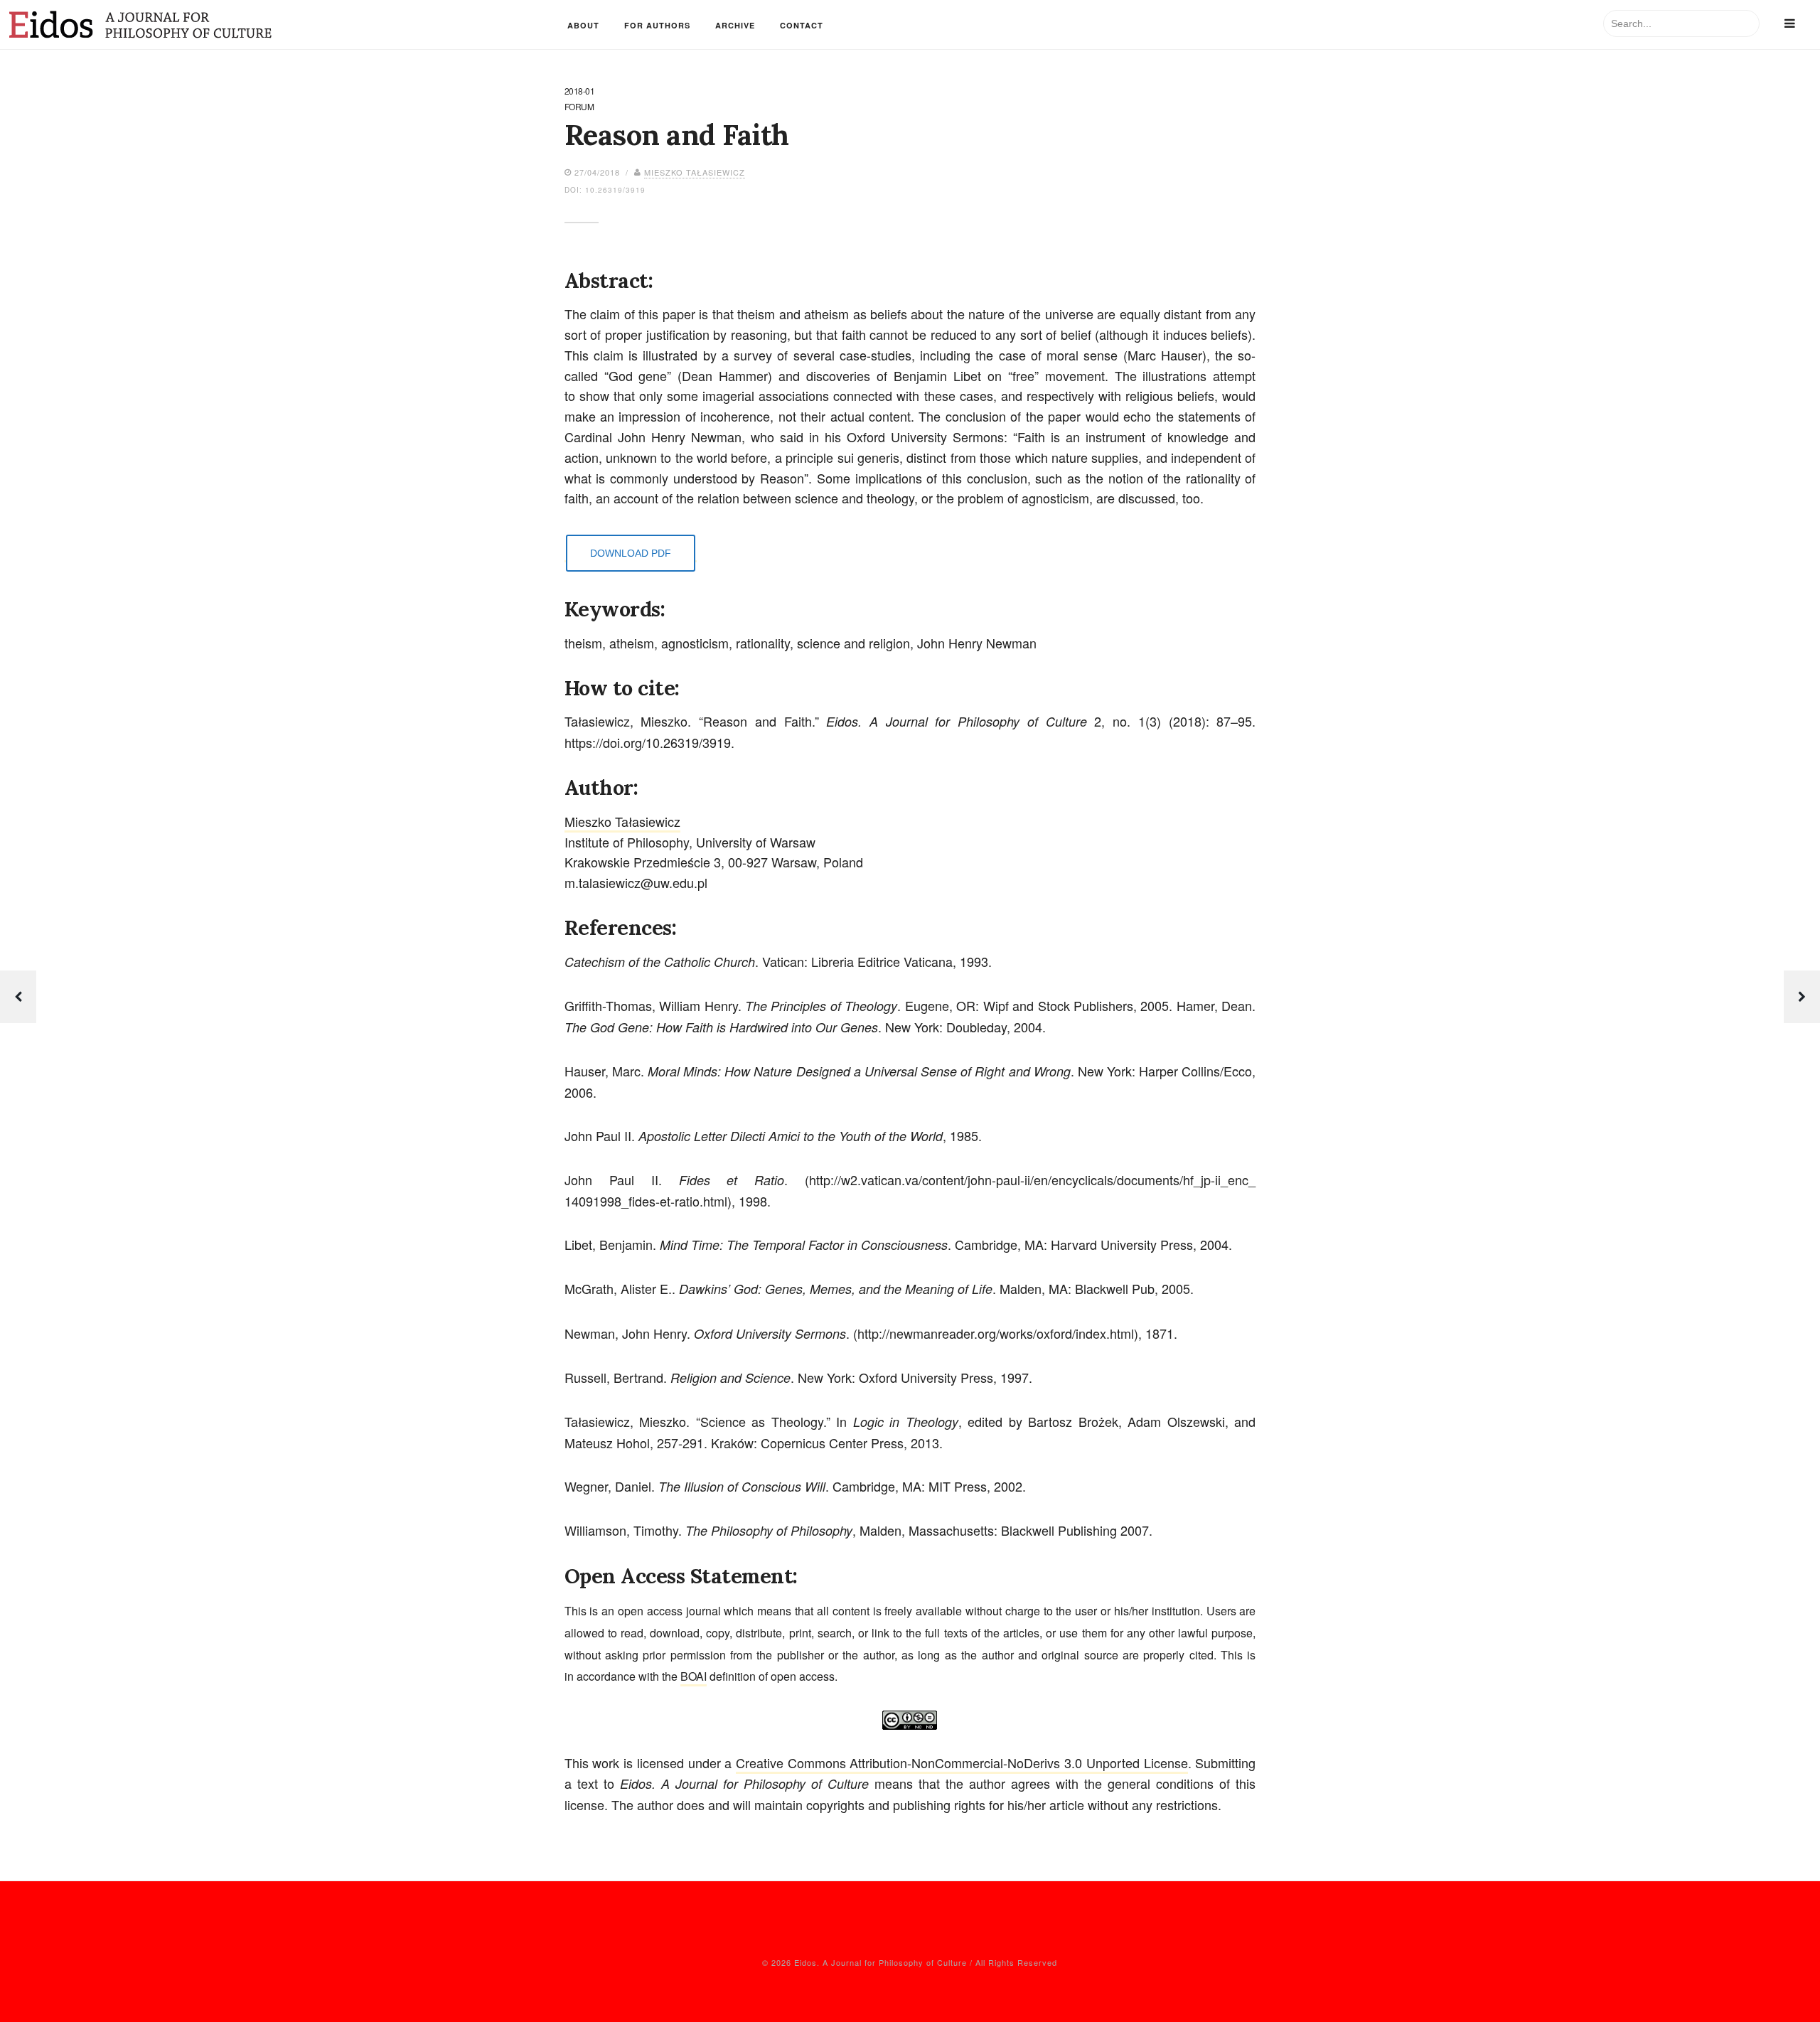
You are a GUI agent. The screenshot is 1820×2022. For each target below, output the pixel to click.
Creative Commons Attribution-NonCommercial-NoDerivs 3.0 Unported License (962, 1762)
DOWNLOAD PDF (631, 553)
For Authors (657, 25)
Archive (735, 25)
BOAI (694, 1676)
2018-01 (580, 92)
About (583, 25)
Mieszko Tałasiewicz (695, 172)
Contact (802, 25)
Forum (579, 107)
